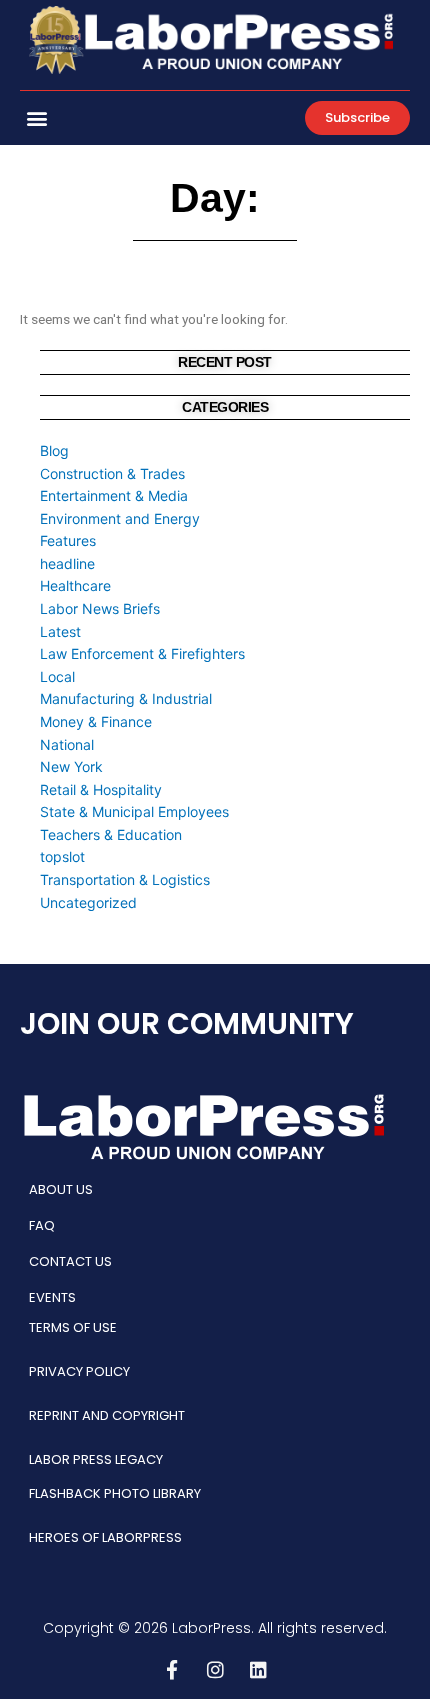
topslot (62, 856)
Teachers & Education (111, 834)
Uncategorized (88, 902)
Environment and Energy (120, 518)
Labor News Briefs (100, 608)
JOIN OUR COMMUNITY (187, 1023)
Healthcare (75, 585)
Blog (54, 450)
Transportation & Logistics (125, 879)
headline (67, 563)
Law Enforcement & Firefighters (142, 653)
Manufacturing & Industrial (126, 698)
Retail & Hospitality (101, 789)
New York (71, 766)
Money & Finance (96, 721)
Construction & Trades (112, 473)
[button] (36, 118)
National (67, 744)
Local (57, 676)
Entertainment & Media (114, 495)
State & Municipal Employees (134, 811)
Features (68, 540)
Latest (60, 631)
